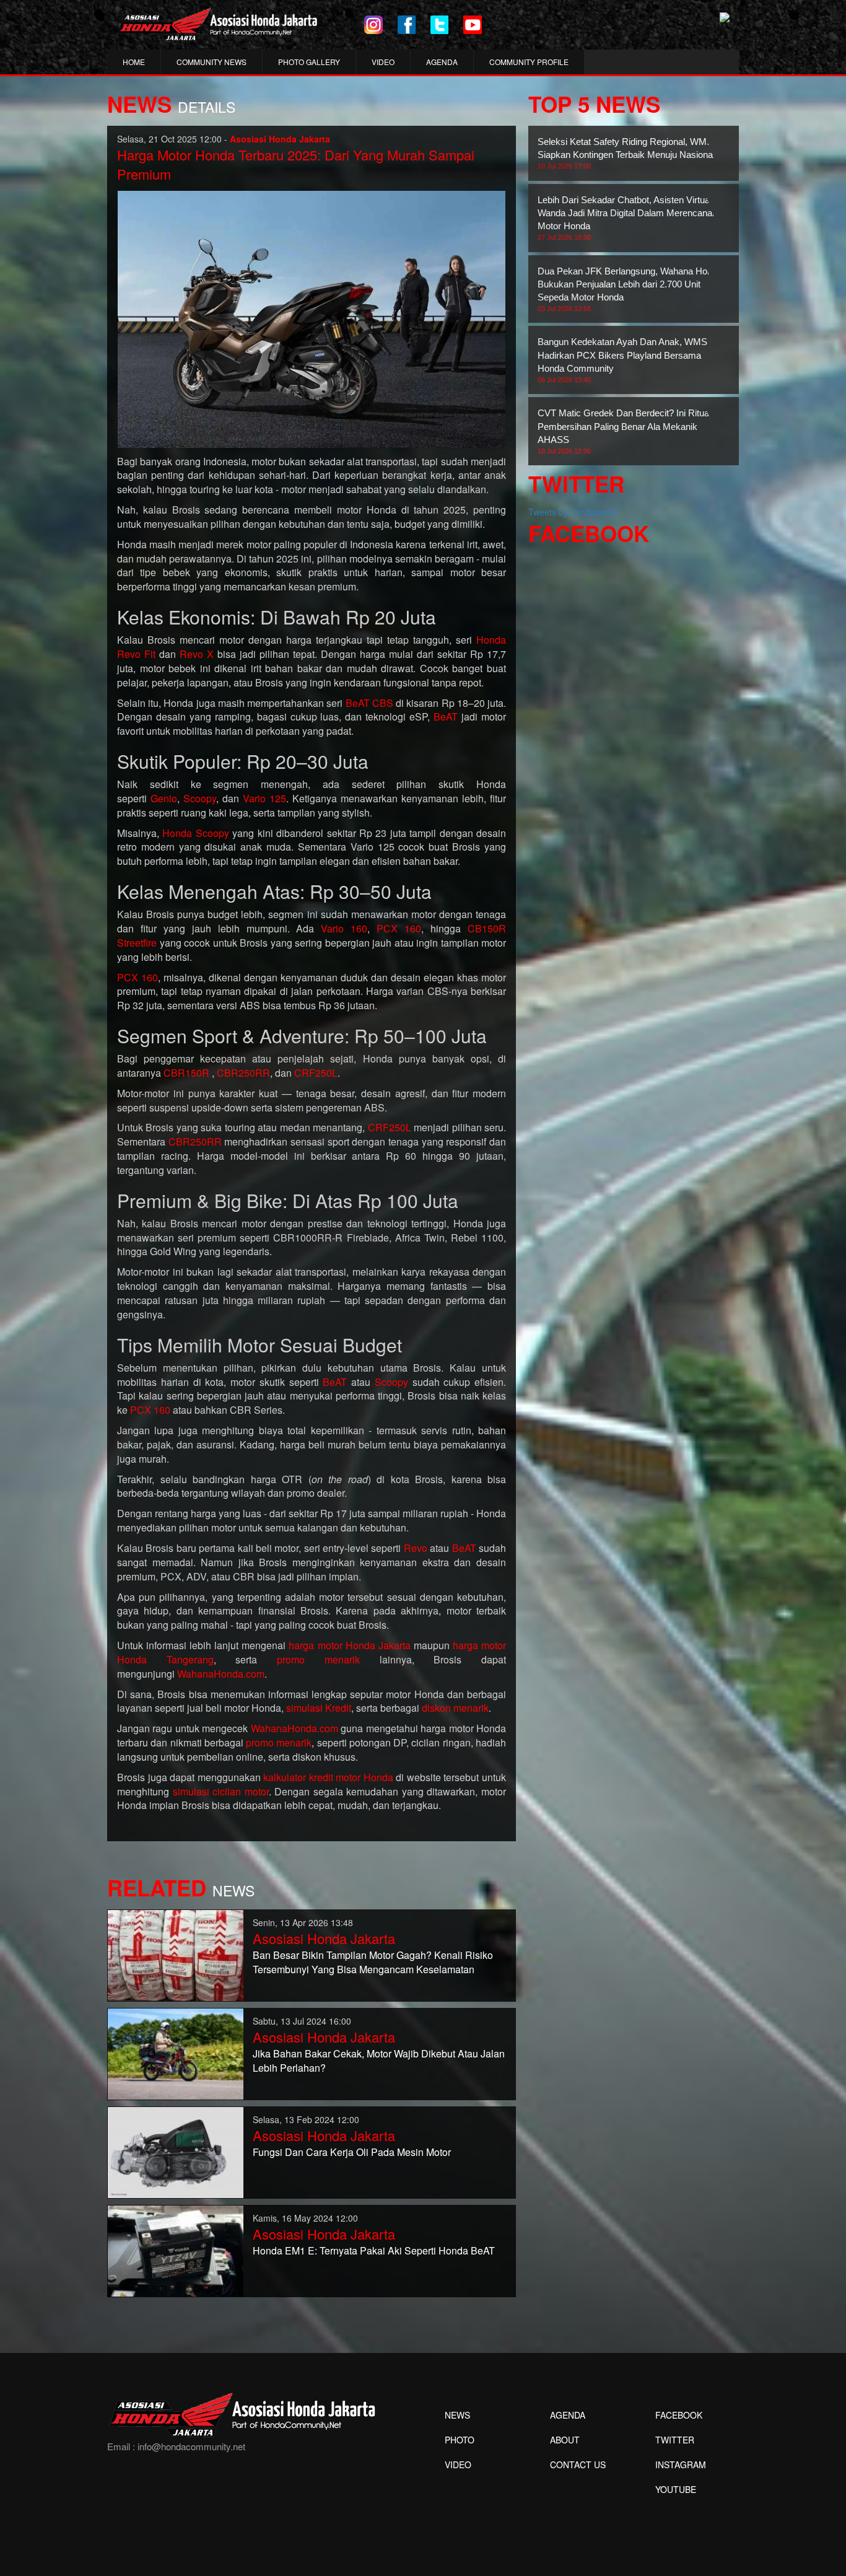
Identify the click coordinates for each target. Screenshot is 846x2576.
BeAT (446, 716)
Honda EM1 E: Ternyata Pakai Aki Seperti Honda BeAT (374, 2250)
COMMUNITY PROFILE (529, 62)
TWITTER (675, 2440)
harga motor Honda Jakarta (349, 1645)
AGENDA (442, 62)
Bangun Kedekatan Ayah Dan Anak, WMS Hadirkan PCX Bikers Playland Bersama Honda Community (622, 360)
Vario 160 (344, 928)
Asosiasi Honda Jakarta (324, 1938)
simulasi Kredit (319, 1708)
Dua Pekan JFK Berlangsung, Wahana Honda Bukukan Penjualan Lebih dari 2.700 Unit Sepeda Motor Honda (630, 289)
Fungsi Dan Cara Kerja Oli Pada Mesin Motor (352, 2152)
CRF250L (316, 1073)
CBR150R (186, 1073)
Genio (164, 798)
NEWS (457, 2415)
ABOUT (565, 2440)
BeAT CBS (369, 703)
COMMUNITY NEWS (211, 62)
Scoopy (200, 798)
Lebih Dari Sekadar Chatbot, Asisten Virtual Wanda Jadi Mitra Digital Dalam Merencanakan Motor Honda (632, 218)
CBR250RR (243, 1073)
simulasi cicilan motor (221, 1791)
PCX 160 (399, 928)
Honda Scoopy (195, 833)
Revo (416, 1548)
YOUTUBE (676, 2489)
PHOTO (460, 2440)
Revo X (197, 654)
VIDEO (383, 62)
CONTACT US (578, 2464)
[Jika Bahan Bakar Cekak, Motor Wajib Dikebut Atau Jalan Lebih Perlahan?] (176, 2052)
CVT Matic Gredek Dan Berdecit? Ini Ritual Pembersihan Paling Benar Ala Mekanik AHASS (624, 431)
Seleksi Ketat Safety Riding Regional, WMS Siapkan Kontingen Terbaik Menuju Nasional (626, 153)
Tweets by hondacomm (574, 512)
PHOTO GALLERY (309, 62)
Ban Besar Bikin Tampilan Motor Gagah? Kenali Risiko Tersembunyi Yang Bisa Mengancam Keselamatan (373, 1962)
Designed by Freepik (674, 2508)
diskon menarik (455, 1708)
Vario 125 (264, 798)
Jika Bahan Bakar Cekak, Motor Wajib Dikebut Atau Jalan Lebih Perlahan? (379, 2061)
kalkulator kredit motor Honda (328, 1777)
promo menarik (318, 1659)
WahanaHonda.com (221, 1674)
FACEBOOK (679, 2415)
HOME (134, 62)
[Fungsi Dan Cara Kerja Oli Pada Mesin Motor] (176, 2151)
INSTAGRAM (681, 2464)
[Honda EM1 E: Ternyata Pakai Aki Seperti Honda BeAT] (176, 2250)
